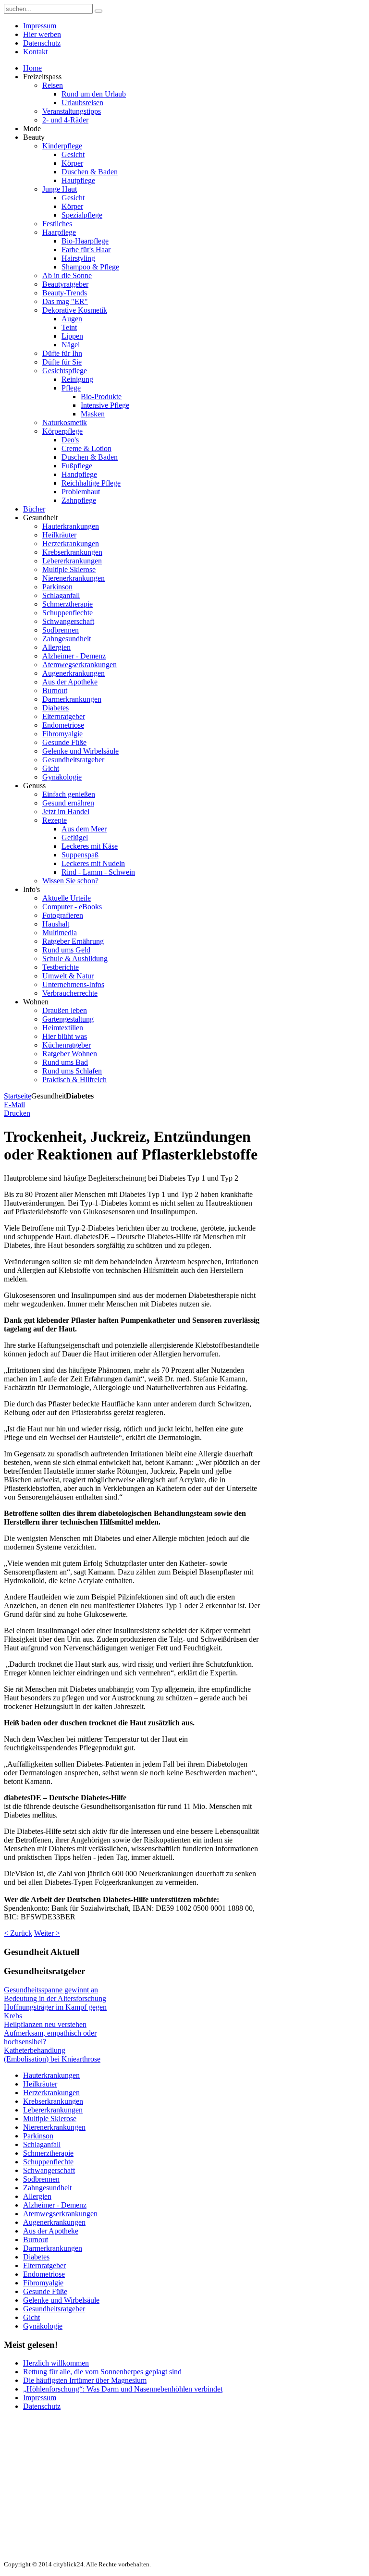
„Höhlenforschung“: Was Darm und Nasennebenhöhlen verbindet (123, 2389)
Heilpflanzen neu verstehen (45, 2024)
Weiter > (47, 1933)
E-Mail (14, 1105)
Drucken (17, 1113)
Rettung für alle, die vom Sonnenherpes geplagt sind (102, 2372)
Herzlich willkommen (56, 2363)
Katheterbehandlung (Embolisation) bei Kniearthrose (52, 2055)
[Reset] (98, 11)
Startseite (18, 1096)
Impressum (40, 2398)
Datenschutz (42, 2406)
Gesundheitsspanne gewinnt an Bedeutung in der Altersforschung (55, 1994)
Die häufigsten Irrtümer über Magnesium (85, 2380)
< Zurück (18, 1933)
